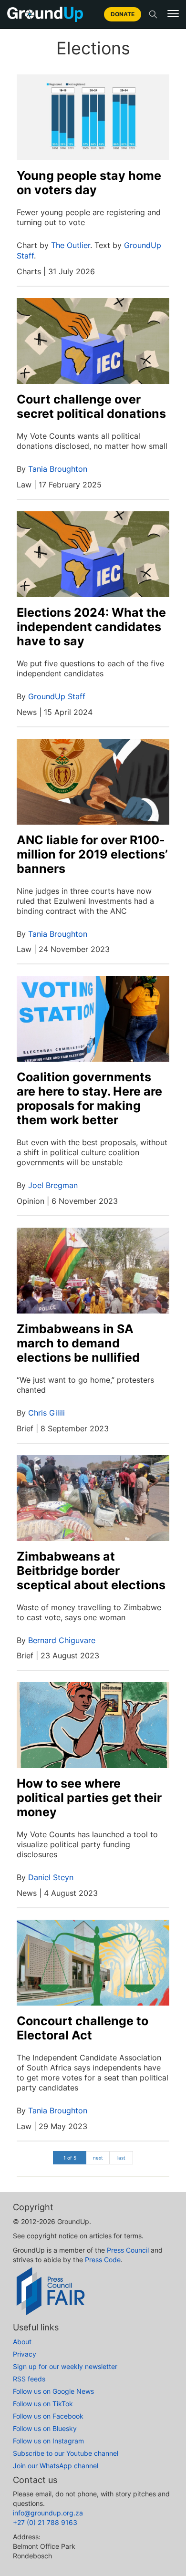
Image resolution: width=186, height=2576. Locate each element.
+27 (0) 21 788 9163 (45, 2522)
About (22, 2342)
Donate (123, 14)
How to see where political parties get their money (89, 1798)
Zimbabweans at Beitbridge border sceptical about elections (91, 1571)
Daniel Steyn (51, 1877)
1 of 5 (70, 2158)
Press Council (128, 2250)
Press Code (103, 2260)
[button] (173, 14)
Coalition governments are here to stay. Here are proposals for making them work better (89, 1098)
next (98, 2158)
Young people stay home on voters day (89, 183)
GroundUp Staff (57, 696)
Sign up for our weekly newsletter (65, 2366)
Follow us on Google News (53, 2391)
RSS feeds (29, 2379)
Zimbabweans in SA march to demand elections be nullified (78, 1343)
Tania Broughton (58, 469)
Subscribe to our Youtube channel (66, 2453)
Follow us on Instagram (48, 2441)
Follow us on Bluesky (45, 2428)
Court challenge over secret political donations (91, 406)
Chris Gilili (46, 1413)
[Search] (153, 14)
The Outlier (71, 245)
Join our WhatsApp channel (56, 2466)
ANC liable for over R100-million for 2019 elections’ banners (92, 854)
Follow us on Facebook (48, 2416)
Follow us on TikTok (43, 2404)
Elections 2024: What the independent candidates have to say (91, 627)
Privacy (25, 2354)
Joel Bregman (53, 1185)
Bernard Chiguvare (62, 1640)
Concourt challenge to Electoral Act (83, 2028)
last (121, 2158)
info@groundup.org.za (48, 2513)
